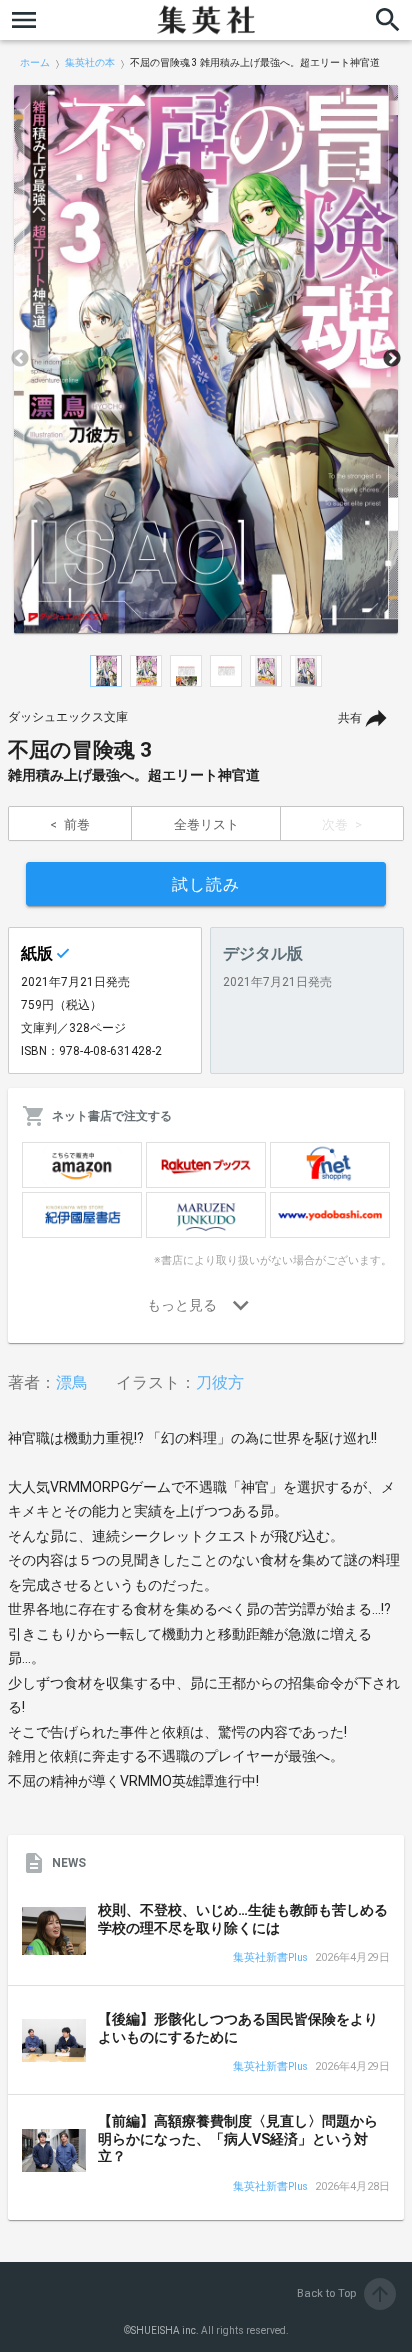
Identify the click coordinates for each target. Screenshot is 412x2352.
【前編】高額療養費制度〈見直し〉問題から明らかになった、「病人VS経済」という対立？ (238, 2138)
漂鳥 (72, 1382)
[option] (206, 359)
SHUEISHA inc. (165, 2330)
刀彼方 (220, 1382)
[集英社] (206, 20)
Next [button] (392, 359)
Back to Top (344, 2293)
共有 (350, 718)
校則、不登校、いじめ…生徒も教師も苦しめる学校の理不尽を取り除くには (243, 1919)
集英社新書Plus (270, 1958)
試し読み (206, 884)
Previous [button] (20, 359)
